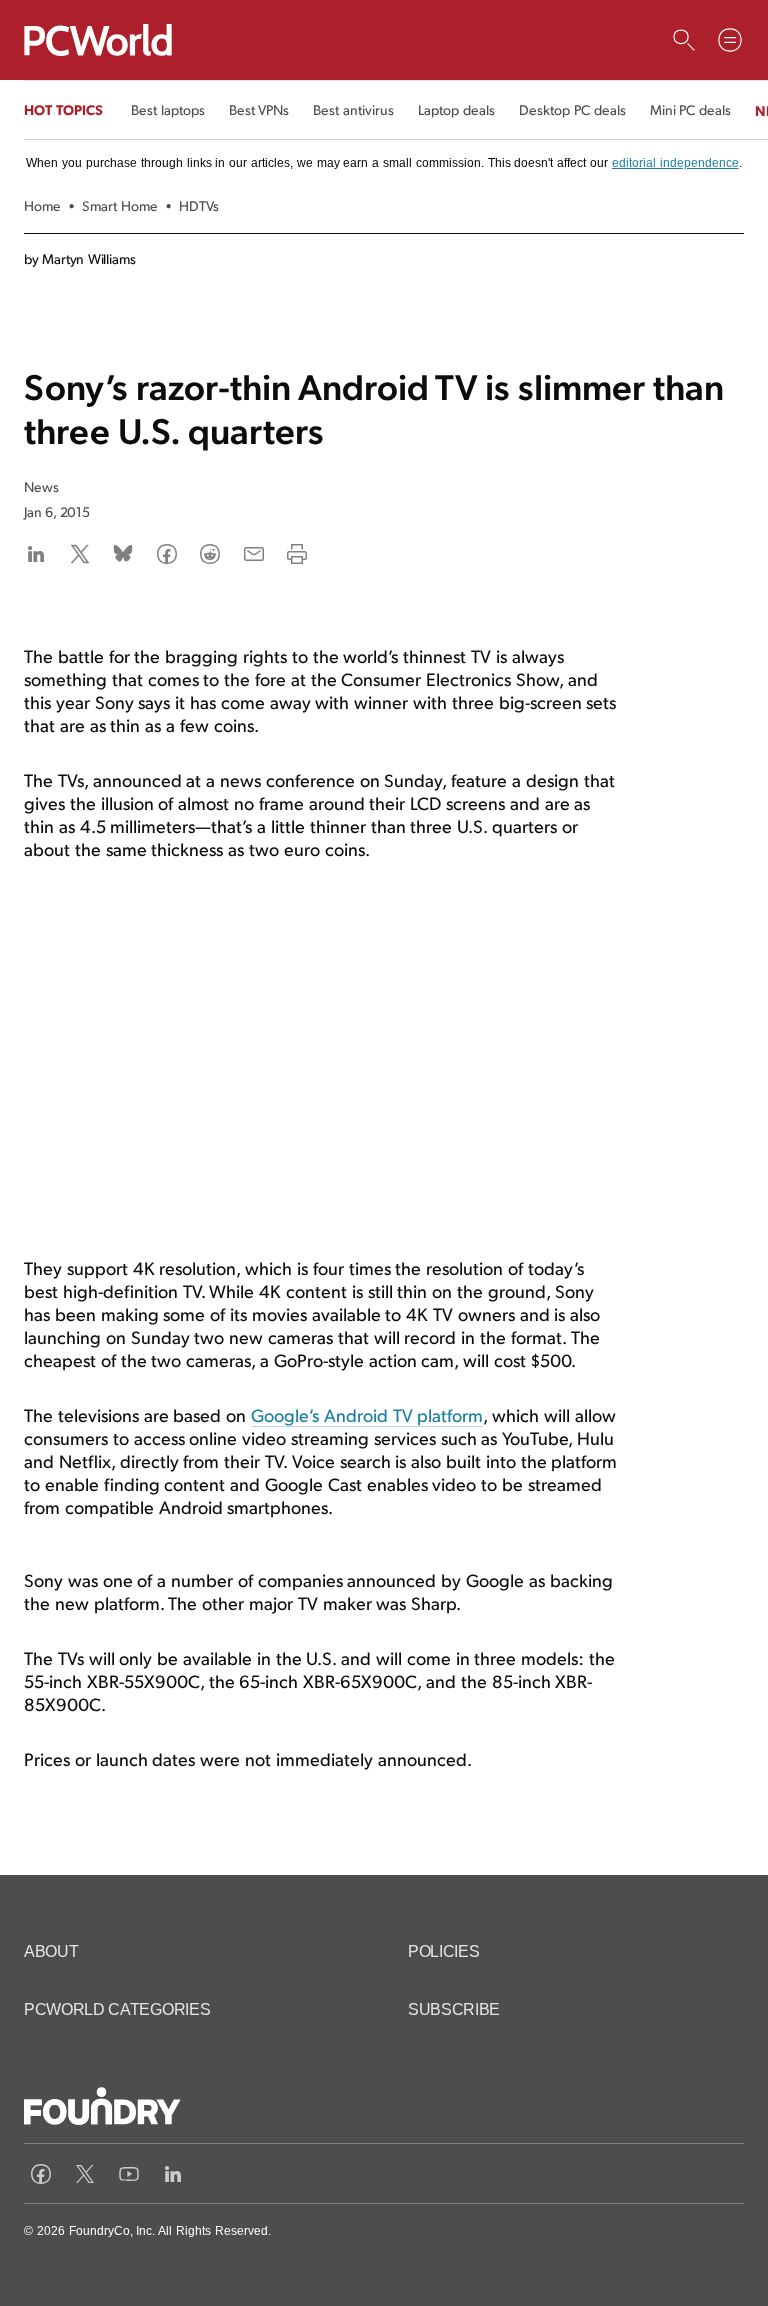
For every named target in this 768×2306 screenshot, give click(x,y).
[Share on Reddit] (210, 554)
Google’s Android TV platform (367, 1414)
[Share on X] (80, 554)
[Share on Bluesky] (123, 554)
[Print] (297, 554)
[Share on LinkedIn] (36, 554)
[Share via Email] (254, 554)
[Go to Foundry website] (102, 2109)
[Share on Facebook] (167, 554)
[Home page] (98, 40)
